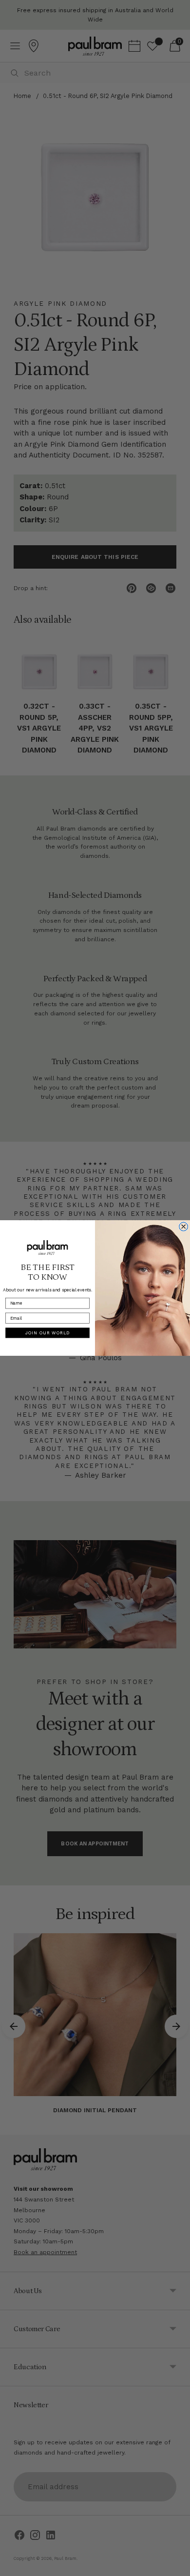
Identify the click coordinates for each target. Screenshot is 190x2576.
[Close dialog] (184, 1227)
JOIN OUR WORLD (48, 1333)
